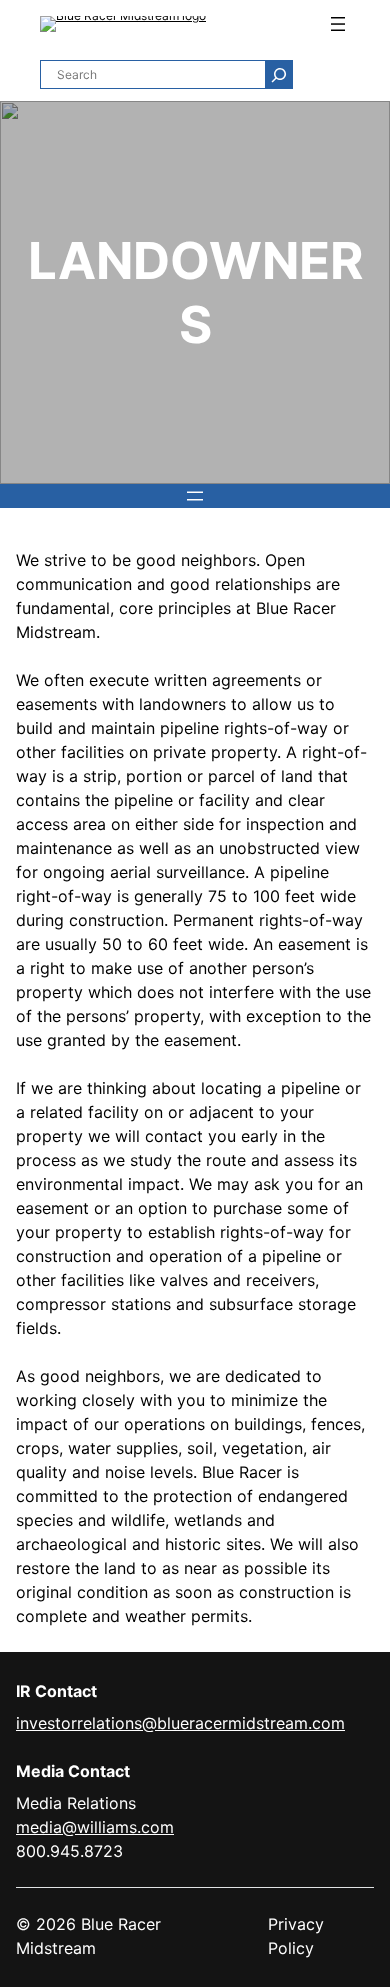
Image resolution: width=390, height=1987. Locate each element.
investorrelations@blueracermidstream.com (180, 1723)
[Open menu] (338, 24)
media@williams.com (95, 1827)
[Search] (278, 74)
